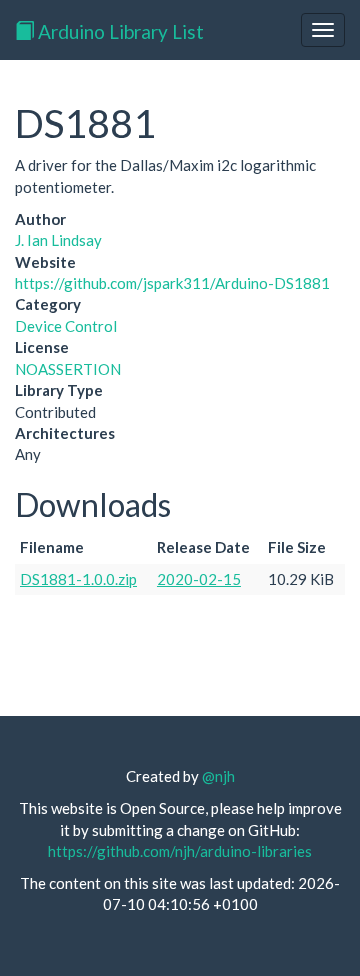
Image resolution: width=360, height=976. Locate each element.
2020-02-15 (199, 579)
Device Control (66, 326)
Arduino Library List (119, 31)
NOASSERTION (68, 369)
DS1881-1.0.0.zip (78, 579)
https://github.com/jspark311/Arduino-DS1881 (172, 283)
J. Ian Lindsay (58, 240)
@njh (218, 776)
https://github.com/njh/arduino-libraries (180, 851)
